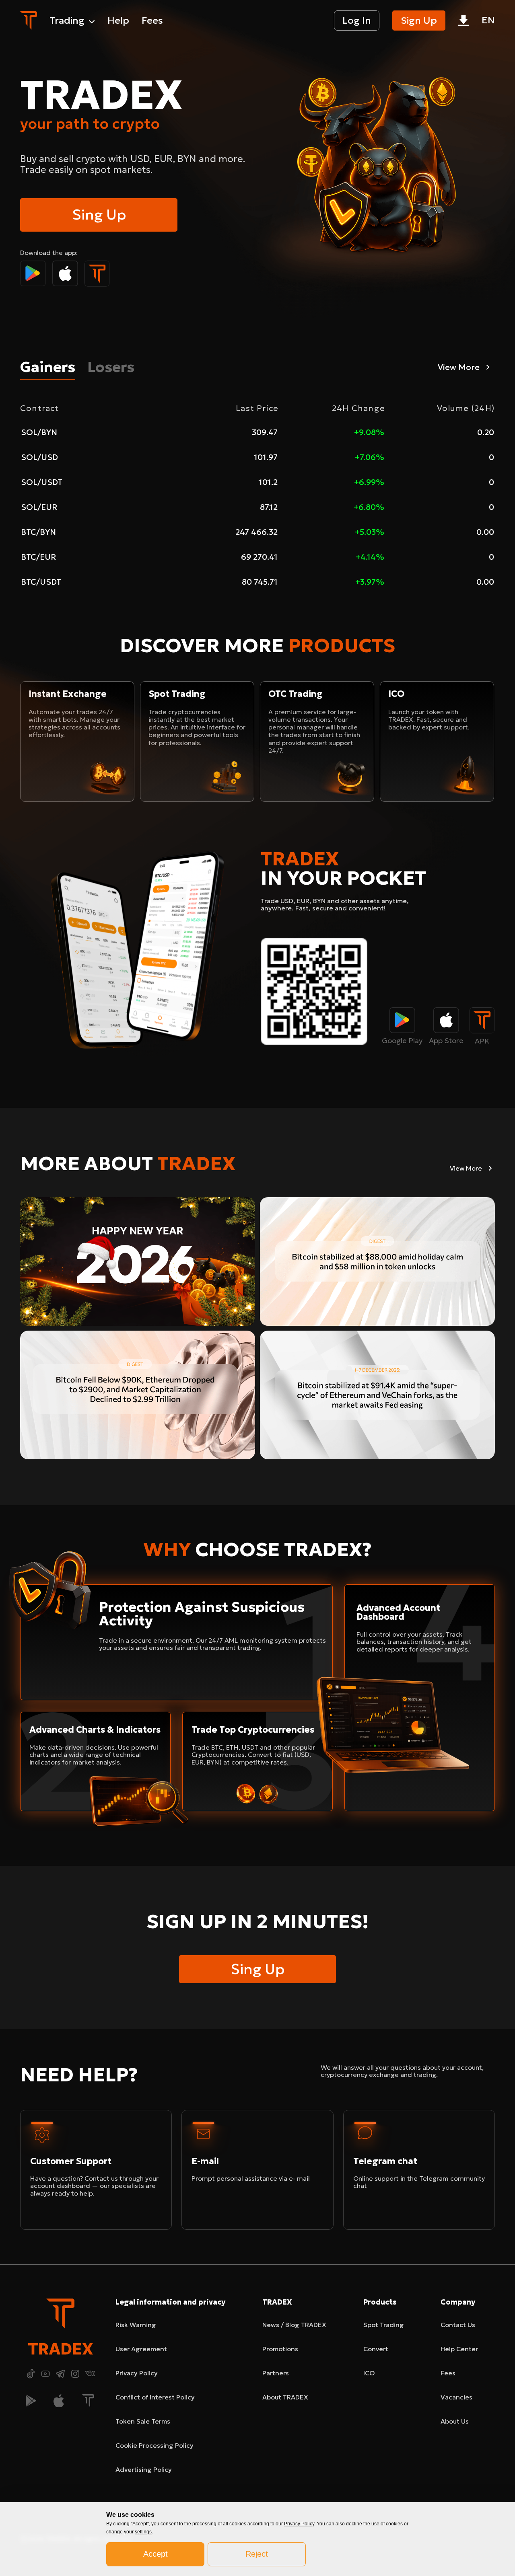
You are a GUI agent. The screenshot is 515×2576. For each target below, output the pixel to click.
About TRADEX (285, 2397)
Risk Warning (136, 2325)
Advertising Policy (144, 2469)
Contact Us (458, 2325)
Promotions (280, 2349)
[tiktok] (31, 2374)
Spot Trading (384, 2325)
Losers (111, 367)
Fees (448, 2373)
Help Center (459, 2349)
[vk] (90, 2374)
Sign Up (419, 21)
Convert (376, 2349)
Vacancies (456, 2397)
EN (488, 20)
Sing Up (99, 215)
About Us (455, 2421)
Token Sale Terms (143, 2421)
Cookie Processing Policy (154, 2445)
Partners (276, 2373)
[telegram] (60, 2374)
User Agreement (141, 2349)
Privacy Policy (137, 2373)
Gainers (48, 367)
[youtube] (45, 2374)
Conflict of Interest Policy (155, 2397)
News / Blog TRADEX (294, 2325)
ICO (369, 2373)
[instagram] (75, 2374)
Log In (357, 21)
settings (143, 2532)
